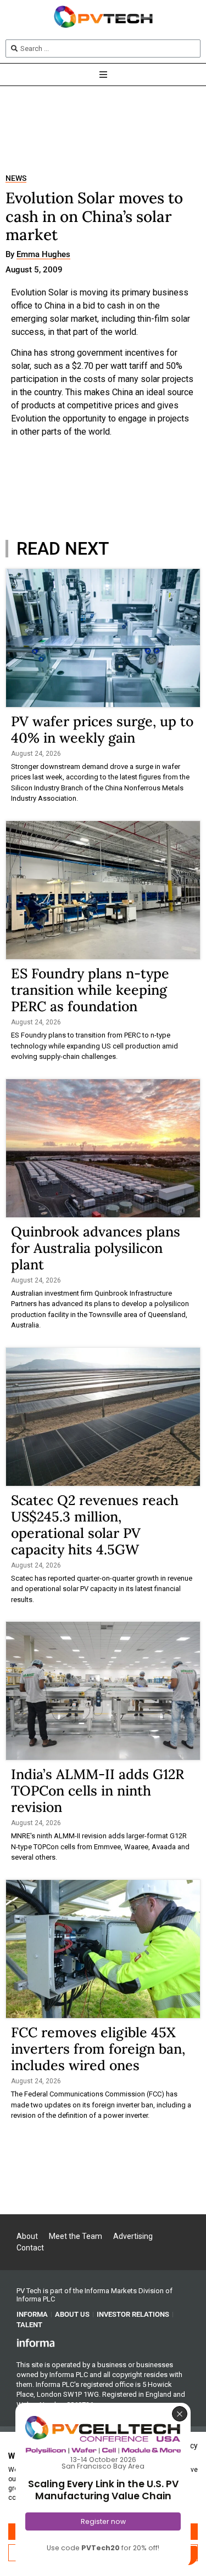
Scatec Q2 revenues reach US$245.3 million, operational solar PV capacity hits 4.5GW (95, 1525)
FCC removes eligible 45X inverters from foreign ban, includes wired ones (98, 2049)
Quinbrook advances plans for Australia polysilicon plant (96, 1248)
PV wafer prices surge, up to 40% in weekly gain (102, 730)
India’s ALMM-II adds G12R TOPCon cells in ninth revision (98, 1791)
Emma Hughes (43, 255)
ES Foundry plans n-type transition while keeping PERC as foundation (90, 990)
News (16, 178)
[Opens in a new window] (36, 2343)
